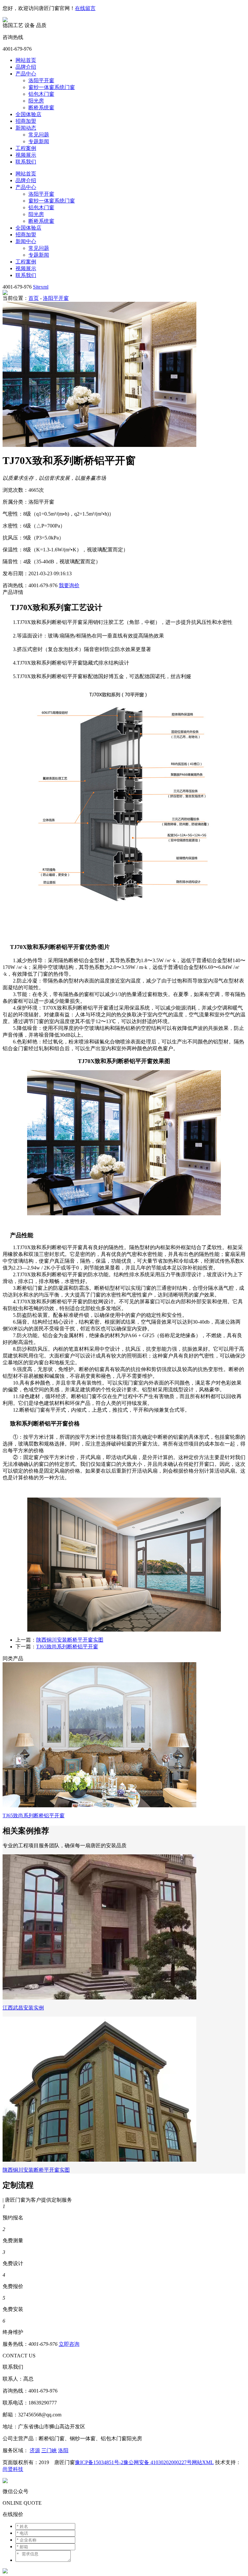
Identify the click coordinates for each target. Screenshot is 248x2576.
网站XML (203, 2462)
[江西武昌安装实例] (99, 1998)
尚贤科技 (13, 2469)
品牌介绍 (26, 67)
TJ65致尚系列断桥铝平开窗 (67, 1647)
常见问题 (39, 135)
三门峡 (49, 2450)
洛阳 (63, 2450)
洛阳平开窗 (41, 80)
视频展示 (26, 155)
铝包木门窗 (41, 94)
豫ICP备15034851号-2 (99, 2462)
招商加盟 (26, 121)
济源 (35, 2450)
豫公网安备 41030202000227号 (158, 2462)
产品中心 (26, 74)
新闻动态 (26, 128)
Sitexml (41, 287)
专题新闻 (39, 141)
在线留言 (85, 8)
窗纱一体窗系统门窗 (52, 87)
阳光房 (36, 101)
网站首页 (26, 60)
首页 (34, 298)
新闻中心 (26, 241)
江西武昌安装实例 (23, 2008)
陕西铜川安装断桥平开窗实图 (70, 1640)
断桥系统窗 (41, 108)
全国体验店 (28, 114)
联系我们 (26, 162)
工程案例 (26, 148)
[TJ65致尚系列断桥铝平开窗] (99, 1806)
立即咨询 (69, 2344)
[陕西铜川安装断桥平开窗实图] (99, 2160)
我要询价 (69, 585)
